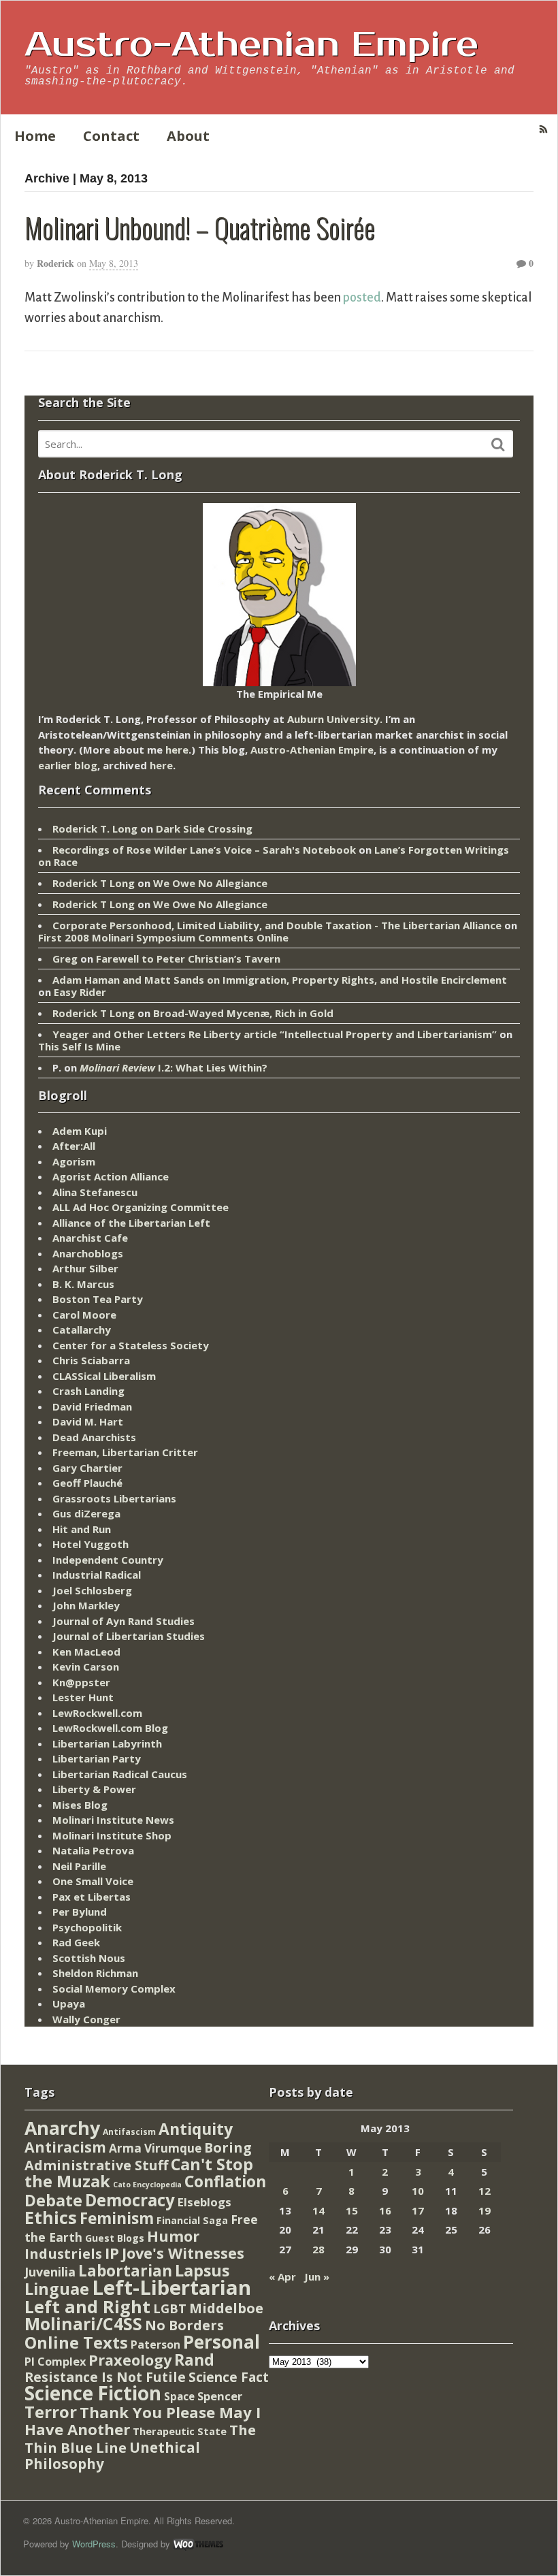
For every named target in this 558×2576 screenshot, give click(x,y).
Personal (221, 2342)
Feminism (117, 2218)
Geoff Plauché (87, 1483)
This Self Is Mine (79, 1046)
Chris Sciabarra (91, 1360)
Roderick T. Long (95, 828)
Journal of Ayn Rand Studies (124, 1621)
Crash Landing (88, 1391)
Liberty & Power (94, 1789)
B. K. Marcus (83, 1284)
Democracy (130, 2200)
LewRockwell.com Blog (110, 1728)
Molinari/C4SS (83, 2324)
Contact (111, 136)
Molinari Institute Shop (112, 1835)
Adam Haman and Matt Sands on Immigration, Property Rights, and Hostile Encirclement (280, 980)
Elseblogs (204, 2202)
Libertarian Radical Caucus (120, 1774)
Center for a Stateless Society (131, 1345)
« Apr (282, 2276)
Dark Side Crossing (204, 828)
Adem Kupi (80, 1131)
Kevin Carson (86, 1667)
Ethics (51, 2217)
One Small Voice (93, 1881)
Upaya (69, 2003)
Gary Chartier (87, 1468)
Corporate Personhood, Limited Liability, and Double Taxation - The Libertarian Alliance (277, 925)
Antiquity (196, 2129)
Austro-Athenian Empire (251, 45)
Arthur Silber (85, 1268)
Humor (173, 2236)
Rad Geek (76, 1942)
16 (385, 2210)
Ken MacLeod (86, 1652)
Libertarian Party (97, 1758)
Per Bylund (80, 1912)
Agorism (74, 1161)
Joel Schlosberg (92, 1590)
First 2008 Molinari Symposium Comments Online (163, 937)
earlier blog (68, 765)
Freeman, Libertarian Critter (125, 1452)
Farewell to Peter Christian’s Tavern (188, 959)
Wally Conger (86, 2019)
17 (418, 2210)
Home (35, 136)
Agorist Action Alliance (111, 1176)
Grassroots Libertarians (114, 1498)
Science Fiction (93, 2393)
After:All (74, 1146)
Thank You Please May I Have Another (143, 2421)
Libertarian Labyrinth (107, 1743)
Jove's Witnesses (183, 2253)
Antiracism (65, 2147)
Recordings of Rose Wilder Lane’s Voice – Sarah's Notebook (204, 850)
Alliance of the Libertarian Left (131, 1223)
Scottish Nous (89, 1958)
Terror (51, 2412)
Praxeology (130, 2360)
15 (352, 2210)
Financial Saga (192, 2220)
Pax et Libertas (92, 1897)
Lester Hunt (83, 1697)
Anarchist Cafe (90, 1238)
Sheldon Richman (95, 1973)
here (177, 750)
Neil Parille (79, 1866)
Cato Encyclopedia (147, 2185)
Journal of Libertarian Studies (129, 1636)
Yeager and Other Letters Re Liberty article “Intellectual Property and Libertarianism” (275, 1034)
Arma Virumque (155, 2148)
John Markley (86, 1605)
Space (179, 2396)
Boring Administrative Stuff (138, 2156)
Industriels (63, 2253)
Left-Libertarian (171, 2287)
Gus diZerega (86, 1513)
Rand (194, 2360)
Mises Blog (80, 1805)
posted (362, 297)
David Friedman (92, 1406)
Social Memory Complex (114, 1989)
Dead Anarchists (94, 1437)
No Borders (184, 2325)
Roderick (55, 263)
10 (418, 2191)
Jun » (317, 2276)
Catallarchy (82, 1330)
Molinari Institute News (113, 1820)
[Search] (498, 445)
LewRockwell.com (97, 1713)
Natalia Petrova (93, 1850)
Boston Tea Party (98, 1299)
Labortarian (125, 2271)
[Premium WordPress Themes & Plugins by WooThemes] (198, 2544)
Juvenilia (50, 2272)
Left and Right (87, 2306)
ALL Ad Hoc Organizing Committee (141, 1207)
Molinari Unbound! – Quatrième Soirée (200, 227)
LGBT (170, 2308)
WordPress (94, 2544)
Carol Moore (84, 1315)
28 (318, 2249)
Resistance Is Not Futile (105, 2377)
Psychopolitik (87, 1927)
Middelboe (226, 2308)
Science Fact (229, 2377)
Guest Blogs (115, 2238)
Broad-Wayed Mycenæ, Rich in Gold (243, 1013)
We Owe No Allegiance (210, 883)
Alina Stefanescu (95, 1192)
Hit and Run (82, 1529)
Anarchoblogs (88, 1253)
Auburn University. (335, 719)
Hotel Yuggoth (91, 1544)
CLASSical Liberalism (104, 1376)
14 (318, 2210)
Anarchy (62, 2128)
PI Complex (55, 2361)
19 (485, 2210)
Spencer (220, 2396)
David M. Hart (88, 1421)
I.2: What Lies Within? (174, 1067)
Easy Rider (80, 992)
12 (485, 2191)
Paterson (155, 2345)
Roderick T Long (94, 883)
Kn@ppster (81, 1682)
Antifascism (129, 2132)
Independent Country (108, 1560)
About (188, 136)
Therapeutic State (180, 2431)
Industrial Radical (97, 1575)
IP (112, 2253)
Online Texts (76, 2342)
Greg (65, 959)
